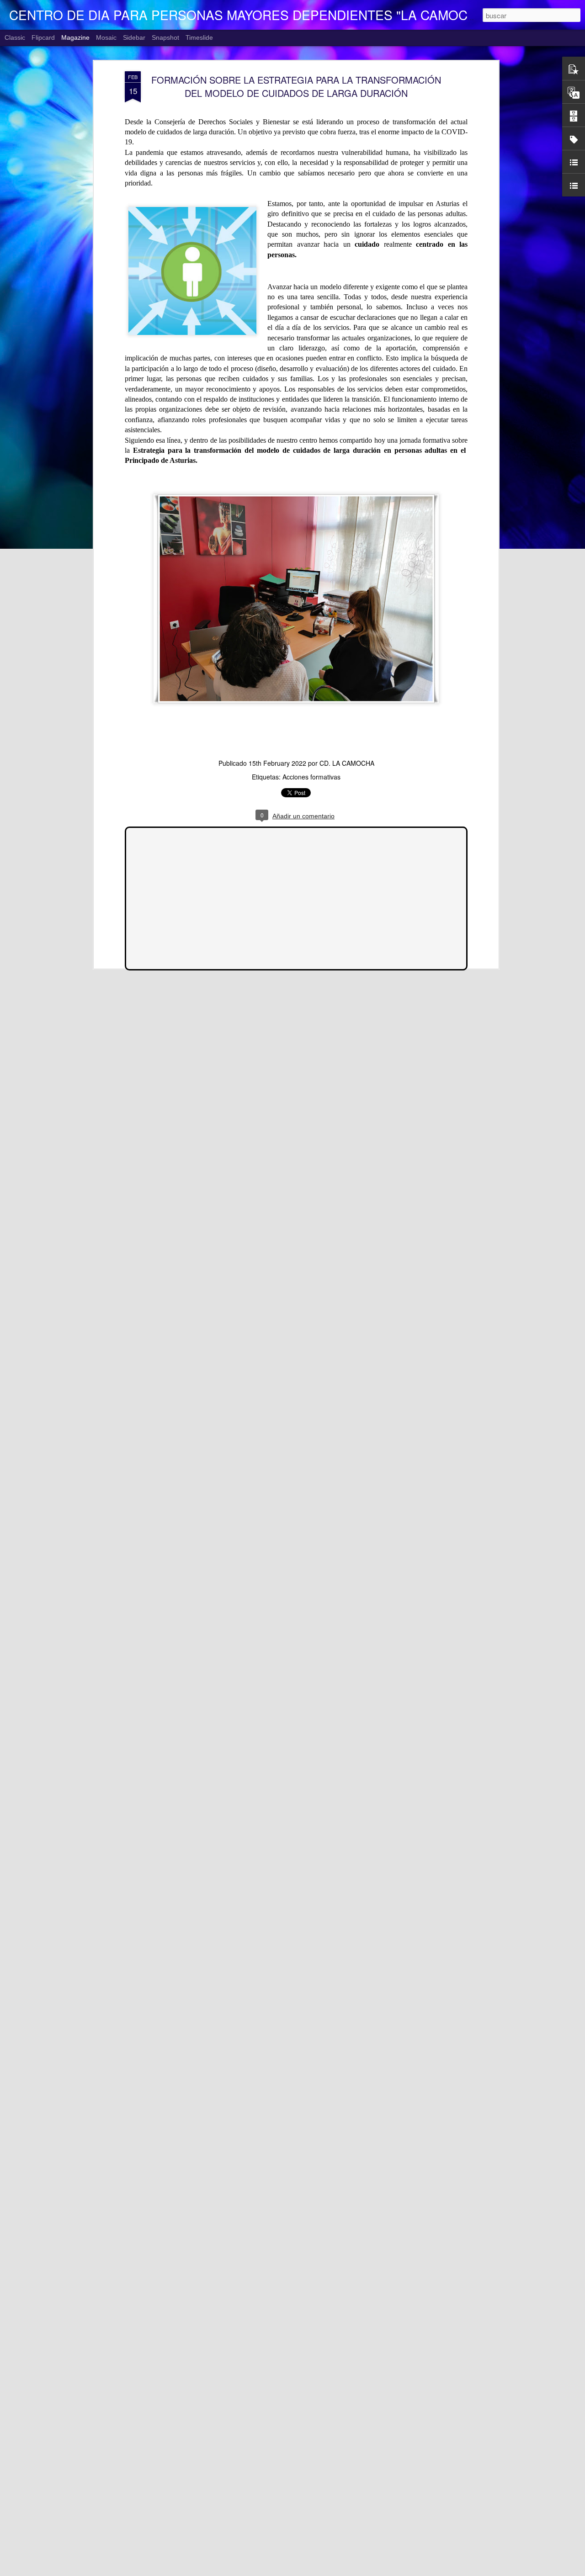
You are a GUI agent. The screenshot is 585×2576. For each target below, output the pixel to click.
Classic (15, 37)
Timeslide (199, 37)
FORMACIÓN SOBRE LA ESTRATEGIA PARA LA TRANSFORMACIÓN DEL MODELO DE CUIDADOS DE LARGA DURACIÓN (296, 86)
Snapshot (165, 37)
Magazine (75, 37)
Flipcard (43, 37)
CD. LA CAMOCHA (347, 763)
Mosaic (106, 37)
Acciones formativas (311, 777)
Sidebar (134, 37)
